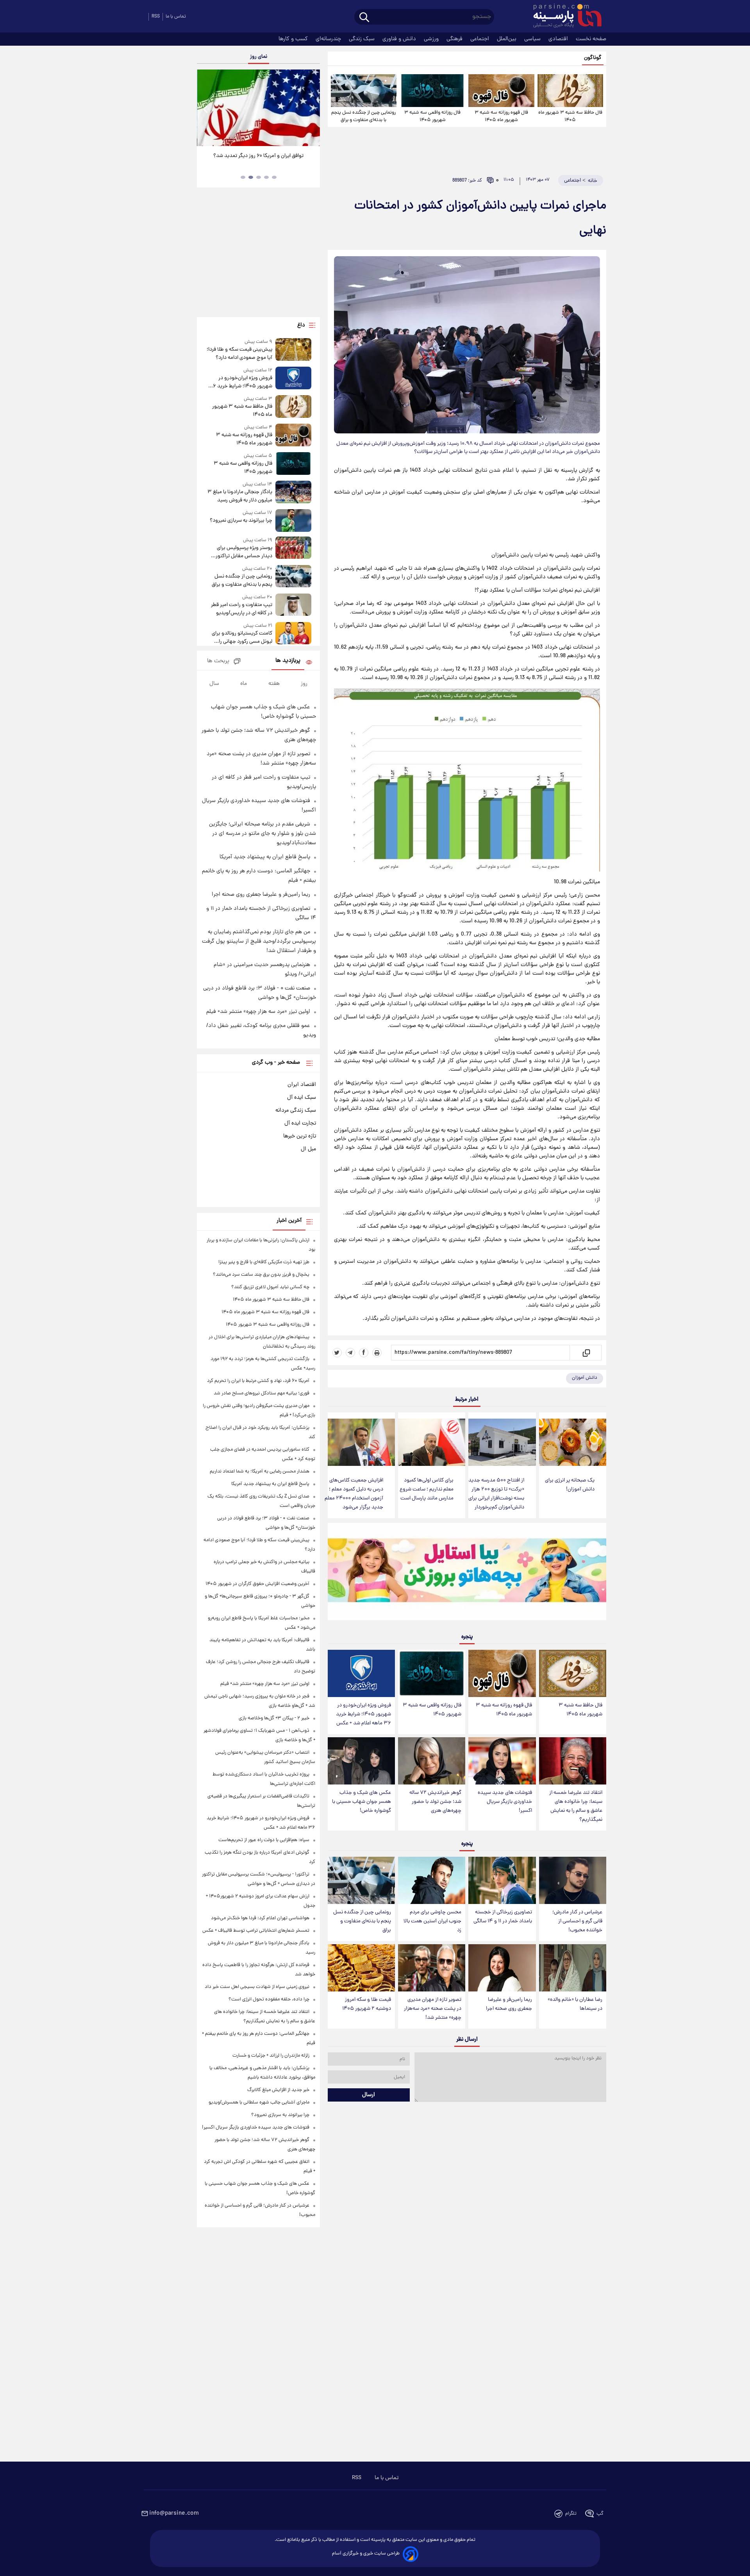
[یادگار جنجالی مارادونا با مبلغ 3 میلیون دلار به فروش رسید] (293, 493)
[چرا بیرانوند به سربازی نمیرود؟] (293, 520)
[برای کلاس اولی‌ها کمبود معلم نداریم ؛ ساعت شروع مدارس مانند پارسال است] (432, 1442)
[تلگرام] (350, 1353)
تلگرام (571, 2514)
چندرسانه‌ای (329, 39)
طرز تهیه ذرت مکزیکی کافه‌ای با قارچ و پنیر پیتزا (264, 1262)
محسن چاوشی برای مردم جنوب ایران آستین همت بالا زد (432, 1921)
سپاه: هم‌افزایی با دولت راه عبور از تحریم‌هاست (264, 1840)
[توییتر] (337, 1353)
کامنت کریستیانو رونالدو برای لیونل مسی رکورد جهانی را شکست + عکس (242, 638)
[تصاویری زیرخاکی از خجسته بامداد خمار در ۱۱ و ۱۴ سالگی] (502, 1880)
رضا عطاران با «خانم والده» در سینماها (575, 2004)
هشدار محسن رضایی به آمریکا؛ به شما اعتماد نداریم (260, 1472)
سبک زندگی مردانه (296, 1111)
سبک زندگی (362, 39)
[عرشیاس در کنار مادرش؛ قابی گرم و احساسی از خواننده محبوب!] (573, 1880)
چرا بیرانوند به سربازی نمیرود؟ (241, 521)
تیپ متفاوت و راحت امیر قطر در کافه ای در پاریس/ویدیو (241, 609)
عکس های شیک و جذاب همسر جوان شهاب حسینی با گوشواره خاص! (362, 1802)
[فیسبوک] (364, 1353)
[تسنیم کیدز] (467, 1573)
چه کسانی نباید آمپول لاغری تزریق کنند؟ (270, 1287)
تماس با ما (176, 17)
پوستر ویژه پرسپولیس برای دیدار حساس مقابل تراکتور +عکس (244, 552)
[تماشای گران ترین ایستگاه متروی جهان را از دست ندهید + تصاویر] (258, 108)
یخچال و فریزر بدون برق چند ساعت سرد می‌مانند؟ (261, 1275)
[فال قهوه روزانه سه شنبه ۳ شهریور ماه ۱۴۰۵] (501, 91)
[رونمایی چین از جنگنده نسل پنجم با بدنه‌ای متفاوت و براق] (364, 91)
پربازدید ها (288, 661)
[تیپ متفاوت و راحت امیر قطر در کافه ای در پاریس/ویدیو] (293, 605)
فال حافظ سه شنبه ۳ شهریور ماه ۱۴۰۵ (570, 116)
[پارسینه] (563, 17)
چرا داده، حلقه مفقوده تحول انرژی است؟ (269, 1999)
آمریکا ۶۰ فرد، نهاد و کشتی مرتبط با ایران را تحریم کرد (258, 1381)
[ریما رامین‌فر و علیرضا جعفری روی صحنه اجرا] (502, 1968)
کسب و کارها (294, 39)
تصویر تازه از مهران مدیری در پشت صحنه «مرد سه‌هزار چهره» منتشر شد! (433, 2009)
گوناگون (593, 58)
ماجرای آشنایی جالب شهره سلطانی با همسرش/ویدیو (259, 2103)
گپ (600, 2514)
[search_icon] (364, 18)
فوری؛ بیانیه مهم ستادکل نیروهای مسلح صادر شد (262, 1393)
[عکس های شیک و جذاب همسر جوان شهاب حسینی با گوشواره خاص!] (361, 1761)
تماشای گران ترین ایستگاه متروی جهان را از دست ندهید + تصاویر (255, 160)
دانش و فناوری (400, 39)
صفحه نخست (591, 39)
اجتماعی (480, 39)
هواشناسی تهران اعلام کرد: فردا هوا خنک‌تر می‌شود (260, 1918)
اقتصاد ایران (302, 1085)
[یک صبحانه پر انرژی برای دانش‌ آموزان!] (573, 1442)
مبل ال (308, 1149)
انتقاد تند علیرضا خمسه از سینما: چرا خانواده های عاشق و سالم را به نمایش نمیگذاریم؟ (576, 1806)
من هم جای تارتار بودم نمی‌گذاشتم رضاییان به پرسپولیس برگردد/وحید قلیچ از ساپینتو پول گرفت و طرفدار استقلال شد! (259, 941)
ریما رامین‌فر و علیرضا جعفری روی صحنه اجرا (509, 2004)
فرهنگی (455, 39)
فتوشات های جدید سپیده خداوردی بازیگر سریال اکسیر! (505, 1802)
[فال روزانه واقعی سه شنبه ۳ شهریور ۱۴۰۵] (432, 91)
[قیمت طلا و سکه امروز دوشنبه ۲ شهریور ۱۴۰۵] (361, 1968)
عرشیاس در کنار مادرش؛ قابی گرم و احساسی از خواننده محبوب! (577, 1921)
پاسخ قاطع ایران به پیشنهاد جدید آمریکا (265, 857)
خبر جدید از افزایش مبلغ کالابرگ (278, 2090)
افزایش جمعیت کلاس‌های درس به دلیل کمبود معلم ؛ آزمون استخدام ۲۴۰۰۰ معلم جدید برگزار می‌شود (354, 1494)
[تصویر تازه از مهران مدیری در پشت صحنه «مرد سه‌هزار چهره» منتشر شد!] (432, 1968)
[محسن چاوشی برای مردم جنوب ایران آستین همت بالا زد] (432, 1880)
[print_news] (377, 1353)
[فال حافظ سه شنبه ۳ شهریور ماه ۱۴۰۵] (570, 91)
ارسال (369, 2095)
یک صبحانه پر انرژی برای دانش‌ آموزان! (570, 1485)
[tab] (274, 177)
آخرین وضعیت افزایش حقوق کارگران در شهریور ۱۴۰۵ (257, 1584)
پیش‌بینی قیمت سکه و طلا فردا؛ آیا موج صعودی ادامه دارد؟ (239, 354)
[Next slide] (311, 109)
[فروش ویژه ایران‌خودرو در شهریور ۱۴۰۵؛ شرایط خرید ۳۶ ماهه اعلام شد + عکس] (361, 1673)
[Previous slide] (206, 109)
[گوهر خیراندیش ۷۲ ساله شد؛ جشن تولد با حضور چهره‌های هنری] (432, 1761)
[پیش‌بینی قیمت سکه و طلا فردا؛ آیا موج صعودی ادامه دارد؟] (293, 350)
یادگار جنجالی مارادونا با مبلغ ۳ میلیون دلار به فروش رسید (240, 496)
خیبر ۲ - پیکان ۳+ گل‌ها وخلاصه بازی (274, 1718)
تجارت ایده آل (300, 1123)
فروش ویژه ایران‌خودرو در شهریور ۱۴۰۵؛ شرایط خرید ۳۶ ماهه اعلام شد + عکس (363, 1714)
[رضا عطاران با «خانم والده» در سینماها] (573, 1968)
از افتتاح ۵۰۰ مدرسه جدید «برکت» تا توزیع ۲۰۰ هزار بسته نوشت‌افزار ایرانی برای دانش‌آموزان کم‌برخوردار (496, 1494)
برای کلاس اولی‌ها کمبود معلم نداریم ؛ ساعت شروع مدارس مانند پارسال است (427, 1489)
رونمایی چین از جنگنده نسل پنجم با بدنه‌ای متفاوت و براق (363, 116)
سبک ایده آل (302, 1098)
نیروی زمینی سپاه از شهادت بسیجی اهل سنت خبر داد (257, 1987)
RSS (156, 17)
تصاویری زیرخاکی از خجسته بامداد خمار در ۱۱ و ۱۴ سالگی (503, 1917)
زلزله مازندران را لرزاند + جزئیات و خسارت (271, 2056)
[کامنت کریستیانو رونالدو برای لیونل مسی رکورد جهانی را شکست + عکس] (293, 634)
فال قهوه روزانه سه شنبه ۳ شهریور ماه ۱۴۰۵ (501, 116)
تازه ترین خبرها (300, 1136)
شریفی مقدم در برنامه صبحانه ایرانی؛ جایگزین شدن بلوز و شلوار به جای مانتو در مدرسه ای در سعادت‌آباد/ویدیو (262, 834)
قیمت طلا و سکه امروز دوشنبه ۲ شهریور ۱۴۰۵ (367, 2004)
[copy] (586, 1353)
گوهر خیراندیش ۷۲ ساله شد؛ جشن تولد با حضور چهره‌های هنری (435, 1802)
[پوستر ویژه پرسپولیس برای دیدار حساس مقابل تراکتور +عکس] (293, 548)
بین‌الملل (507, 39)
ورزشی (432, 39)
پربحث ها (218, 661)
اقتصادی (559, 39)
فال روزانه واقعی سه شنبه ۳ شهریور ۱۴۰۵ (432, 116)
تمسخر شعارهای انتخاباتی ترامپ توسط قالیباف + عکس (256, 1931)
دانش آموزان (585, 1378)
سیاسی (533, 39)
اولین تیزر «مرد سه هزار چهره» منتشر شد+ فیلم (258, 1012)
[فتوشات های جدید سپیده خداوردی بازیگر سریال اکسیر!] (502, 1761)
